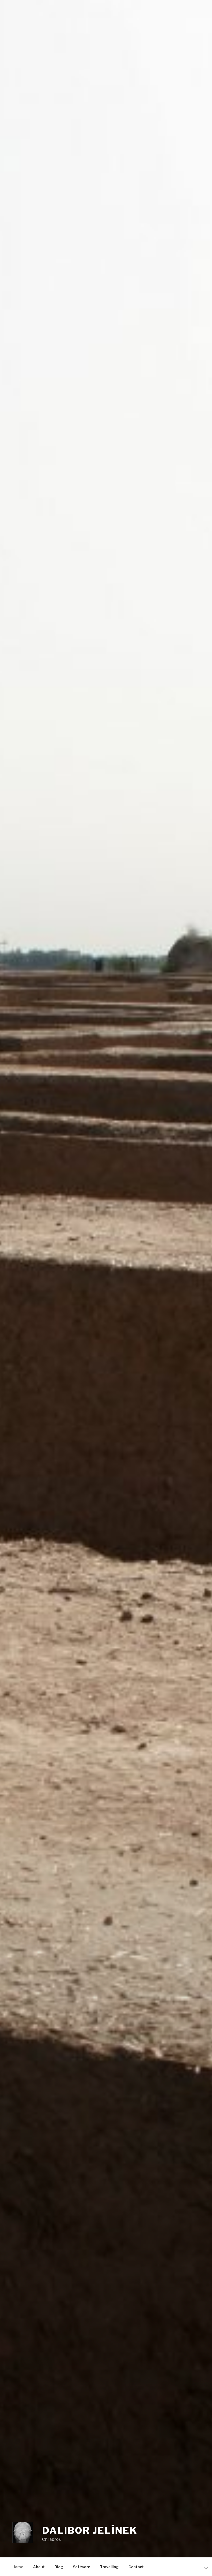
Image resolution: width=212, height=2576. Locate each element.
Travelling (109, 2567)
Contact (136, 2567)
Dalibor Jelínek (90, 2530)
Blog (59, 2567)
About (39, 2567)
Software (82, 2567)
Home (18, 2567)
